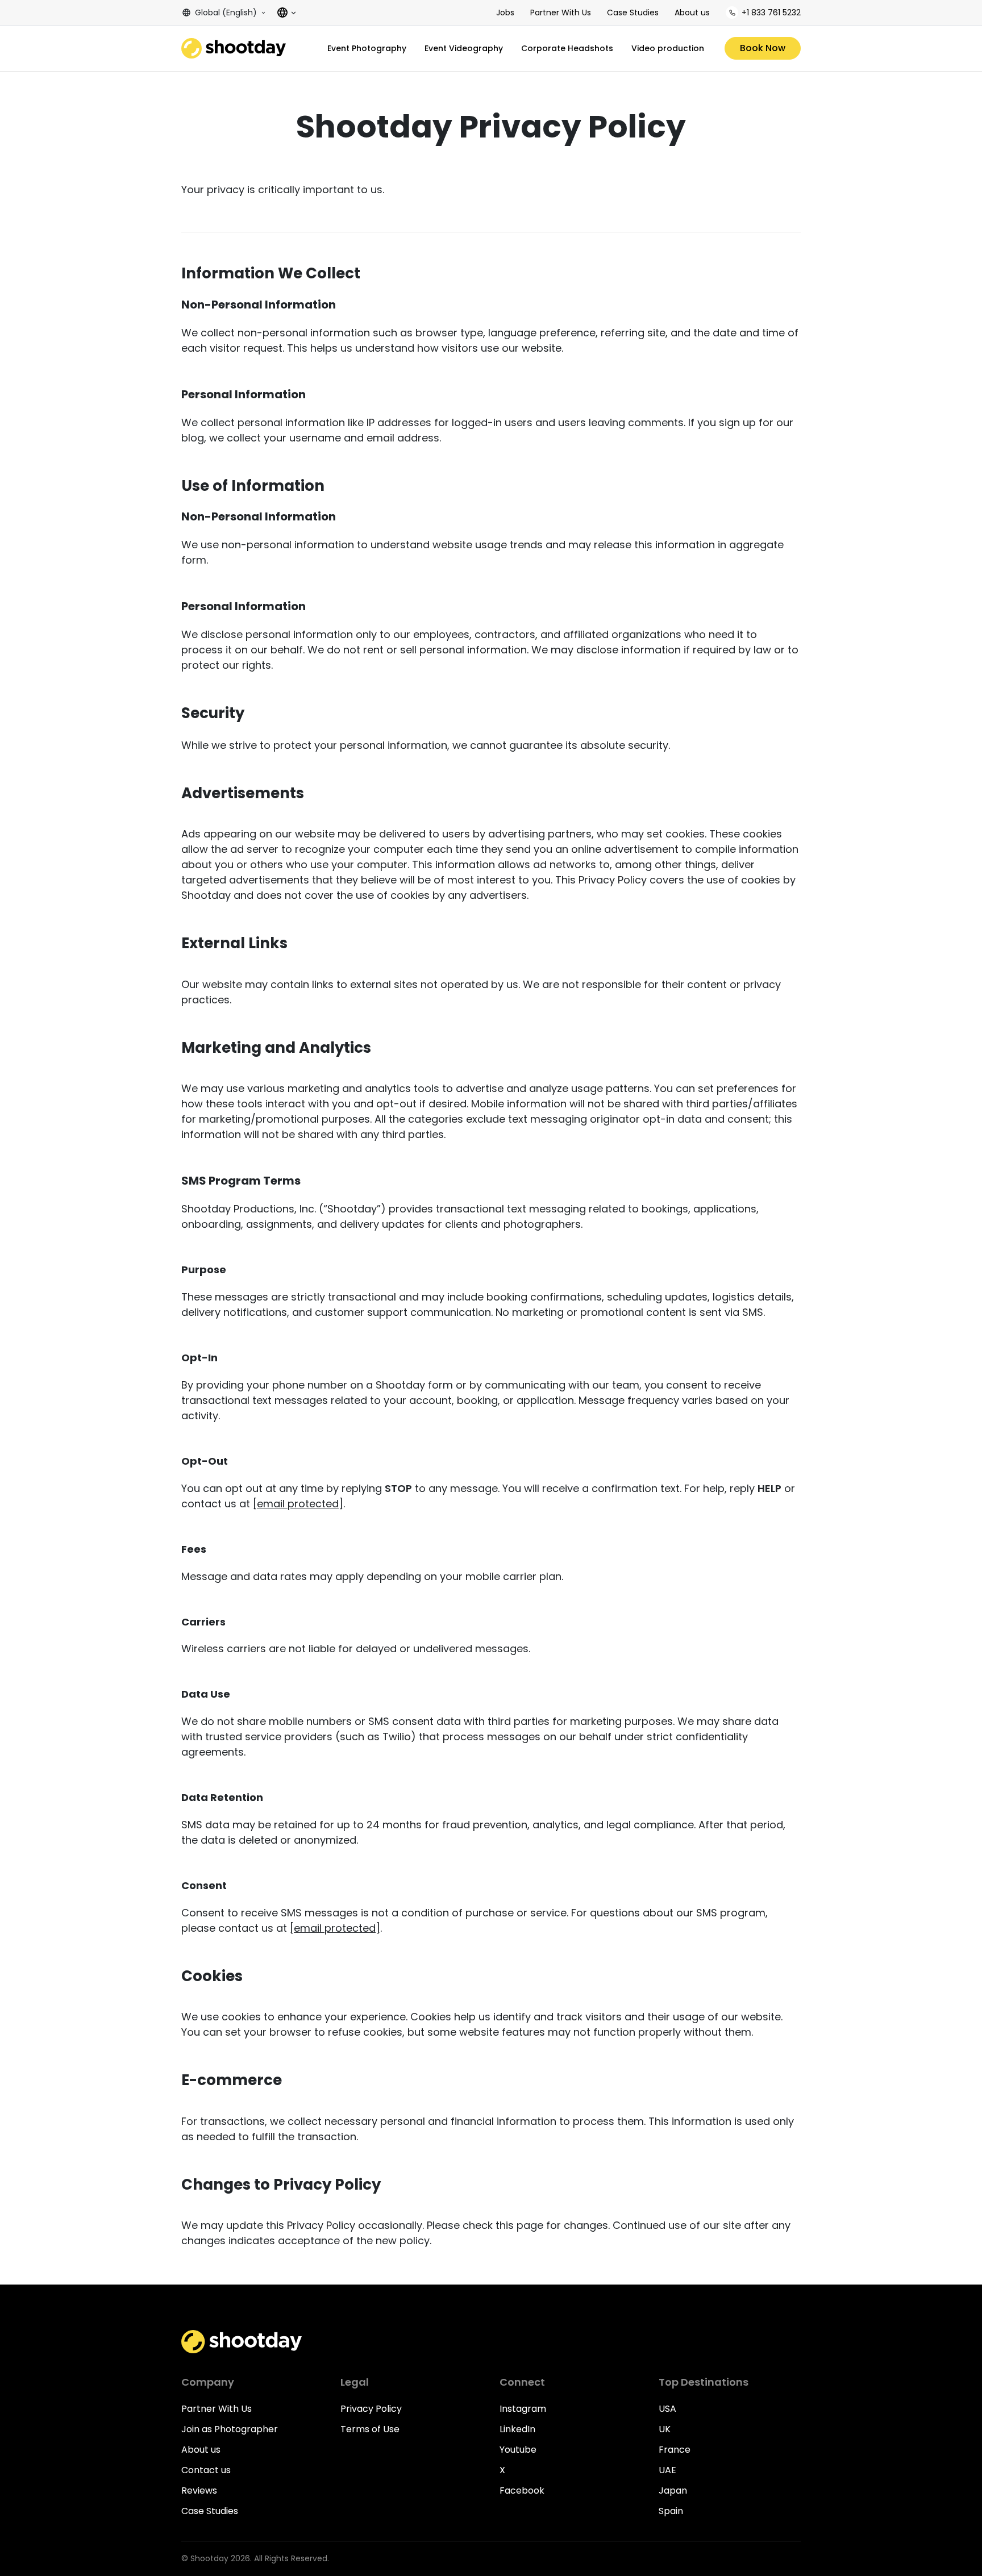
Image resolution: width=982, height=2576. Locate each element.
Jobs (505, 12)
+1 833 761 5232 (771, 12)
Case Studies (633, 12)
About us (692, 12)
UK (665, 2429)
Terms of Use (370, 2429)
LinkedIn (517, 2429)
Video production (668, 48)
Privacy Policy (371, 2409)
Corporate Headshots (567, 48)
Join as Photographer (230, 2429)
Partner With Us (561, 12)
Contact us (206, 2470)
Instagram (523, 2409)
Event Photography (367, 48)
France (675, 2450)
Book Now (763, 48)
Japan (673, 2490)
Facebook (522, 2490)
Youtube (518, 2450)
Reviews (199, 2490)
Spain (671, 2511)
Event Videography (464, 48)
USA (667, 2409)
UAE (667, 2470)
